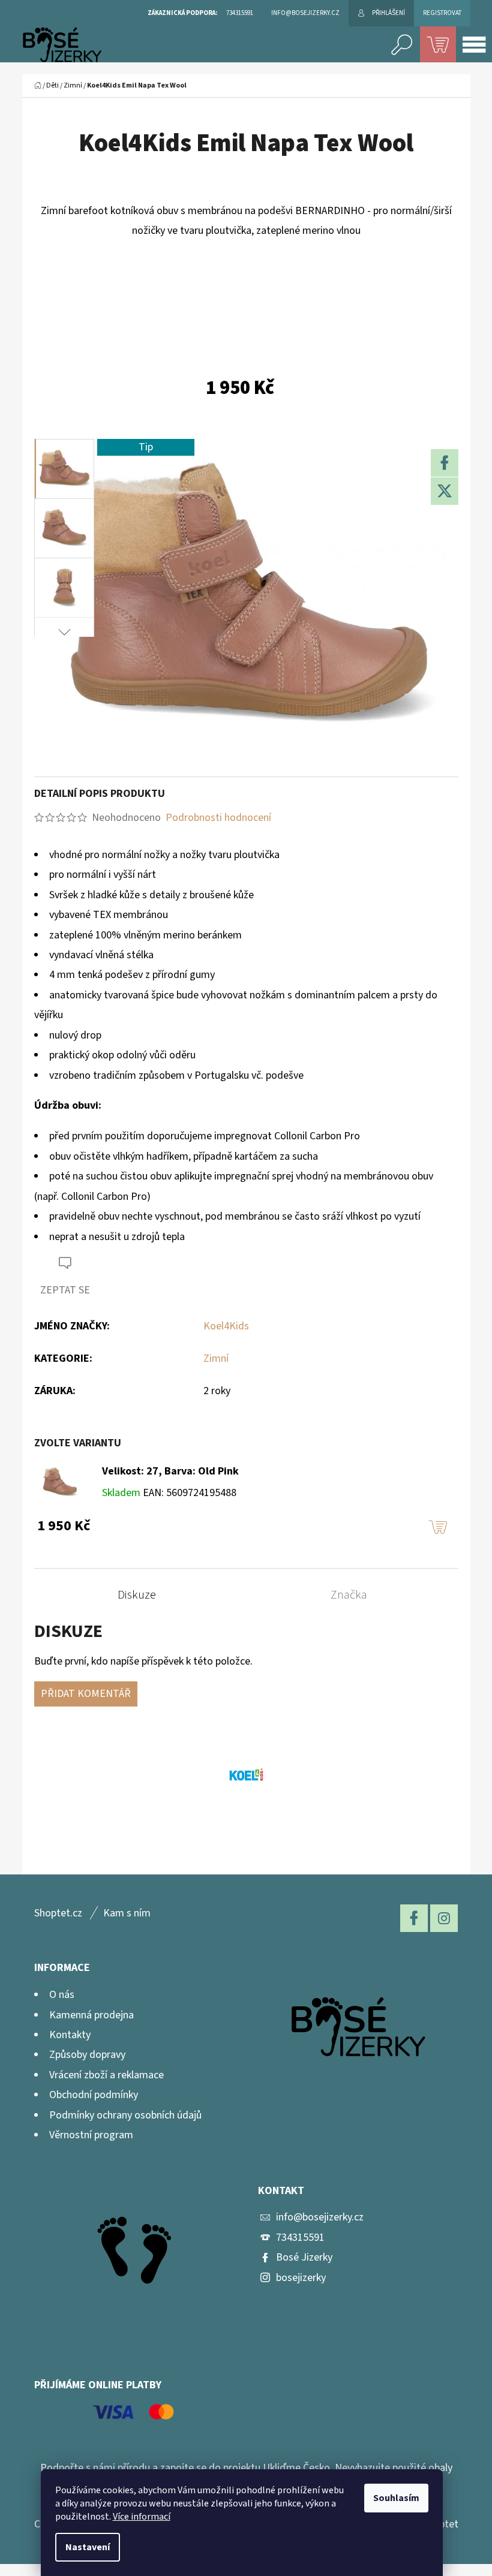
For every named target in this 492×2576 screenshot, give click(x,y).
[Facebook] (445, 463)
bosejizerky (301, 2278)
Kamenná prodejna (91, 2015)
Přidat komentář (86, 1694)
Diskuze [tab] (137, 1595)
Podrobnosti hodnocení (218, 818)
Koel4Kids (226, 1326)
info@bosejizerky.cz (320, 2217)
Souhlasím (396, 2498)
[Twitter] (445, 491)
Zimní (216, 1358)
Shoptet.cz (58, 1913)
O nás (62, 1995)
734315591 (300, 2238)
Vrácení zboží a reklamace (106, 2075)
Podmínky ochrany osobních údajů (125, 2115)
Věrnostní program (91, 2135)
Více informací (142, 2517)
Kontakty (70, 2035)
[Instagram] (444, 1918)
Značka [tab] (349, 1595)
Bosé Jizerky (304, 2257)
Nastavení (88, 2547)
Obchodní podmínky (94, 2095)
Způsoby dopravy (87, 2055)
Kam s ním (127, 1913)
